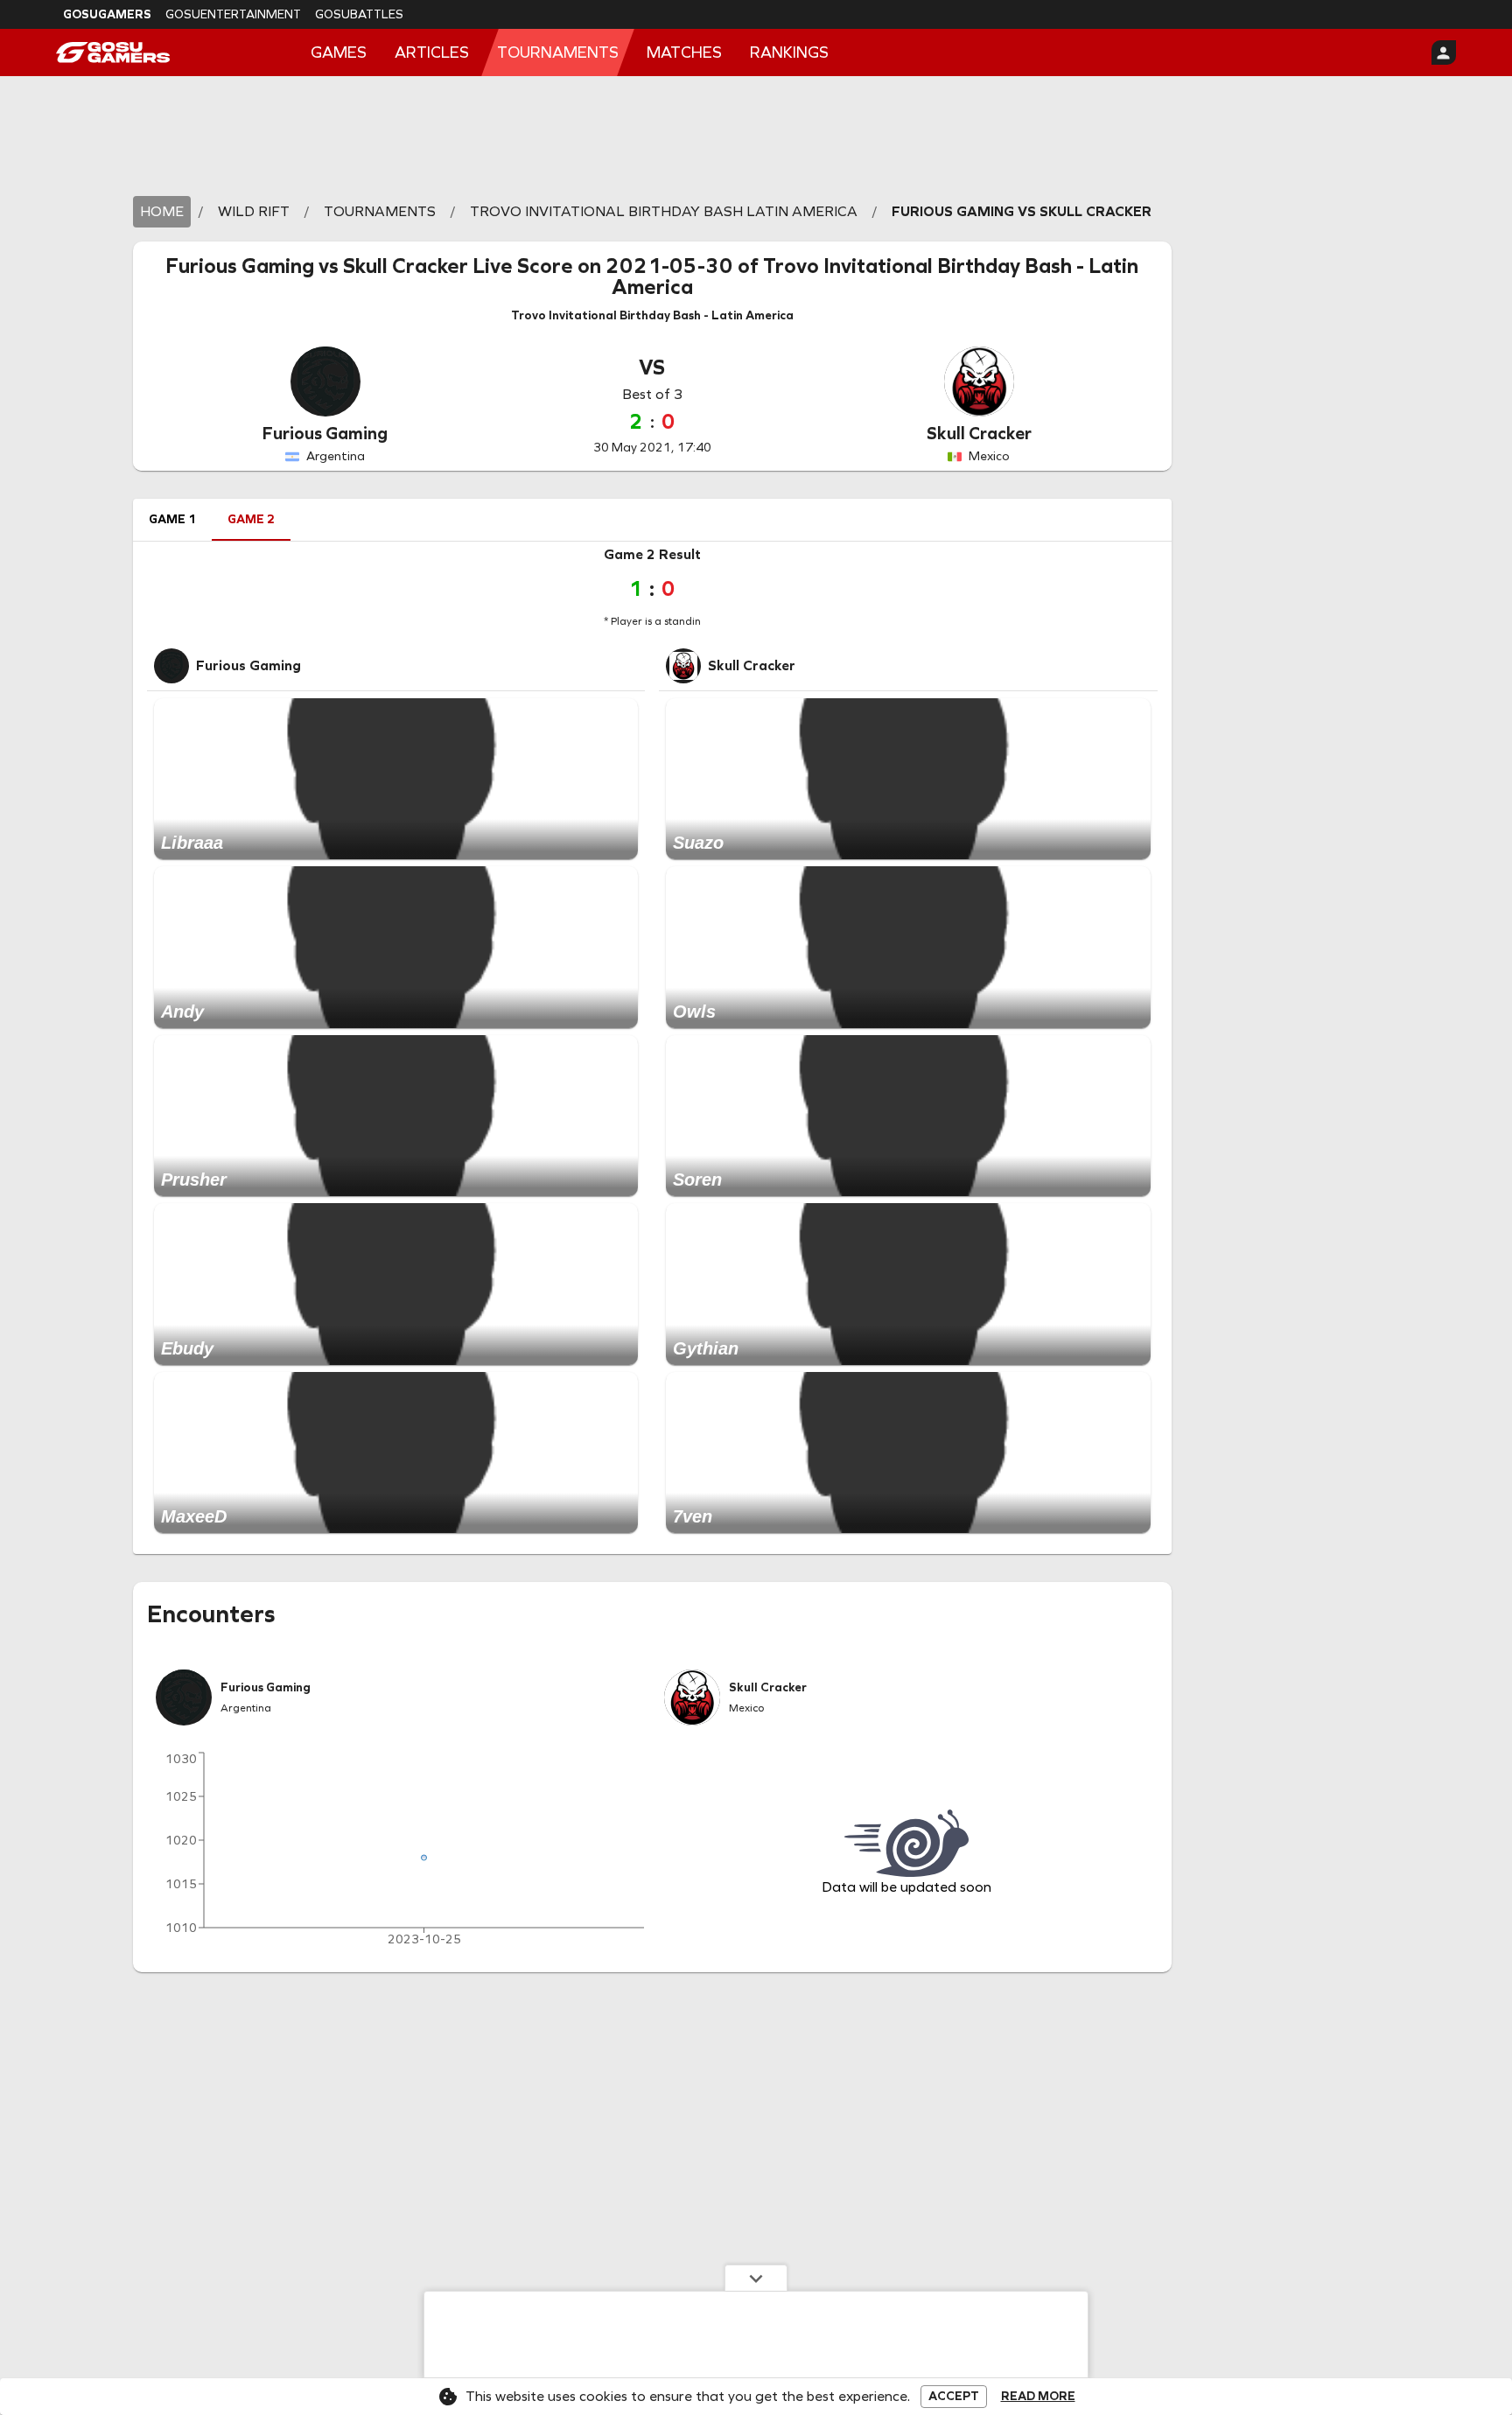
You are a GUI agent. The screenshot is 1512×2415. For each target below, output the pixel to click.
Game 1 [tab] (172, 519)
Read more (1038, 2397)
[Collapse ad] (756, 2278)
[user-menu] (1444, 52)
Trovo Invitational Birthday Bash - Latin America (875, 276)
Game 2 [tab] (251, 519)
